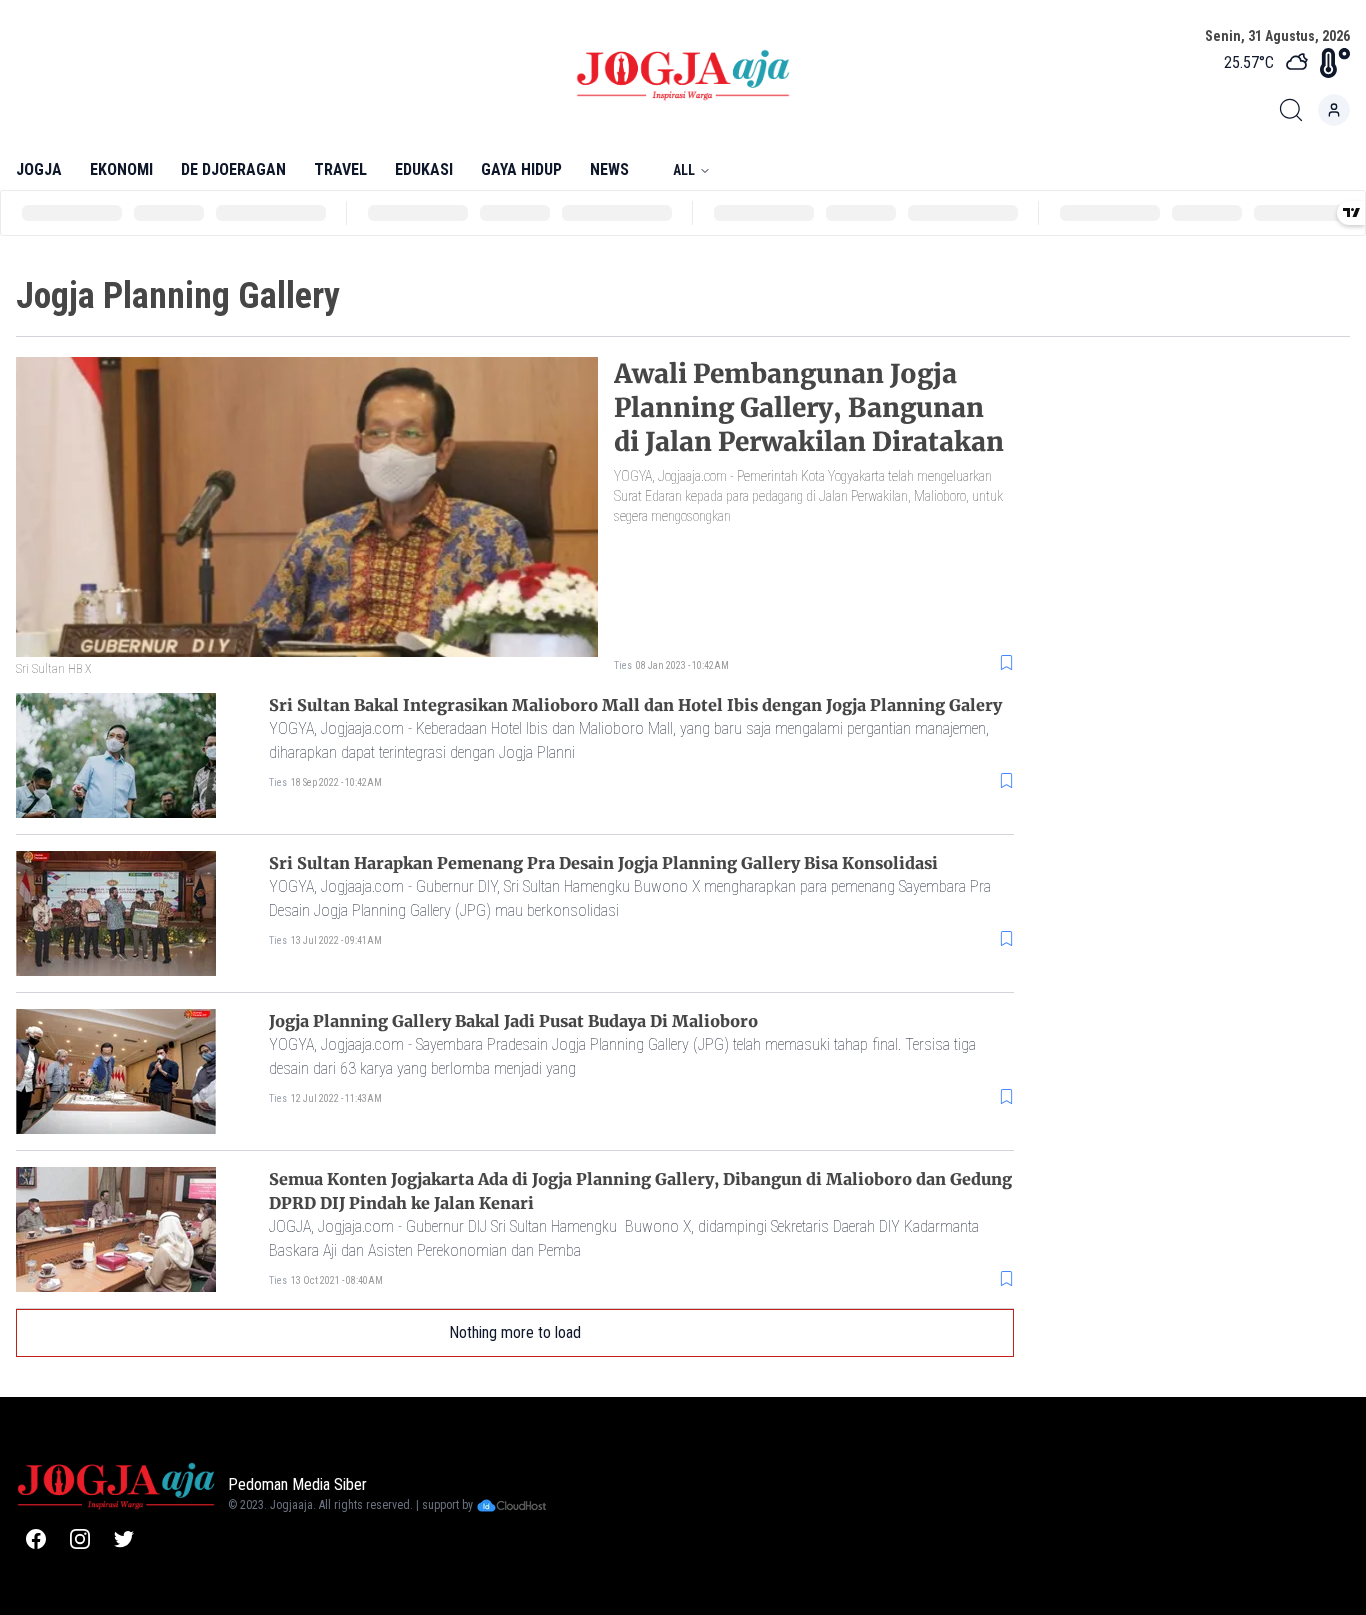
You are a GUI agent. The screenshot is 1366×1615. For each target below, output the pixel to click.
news (609, 169)
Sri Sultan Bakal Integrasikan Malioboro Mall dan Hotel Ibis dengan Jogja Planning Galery (635, 705)
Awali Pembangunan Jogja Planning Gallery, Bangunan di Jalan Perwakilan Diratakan (809, 407)
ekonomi (121, 169)
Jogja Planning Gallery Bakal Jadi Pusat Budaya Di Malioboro (513, 1021)
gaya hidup (521, 169)
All (684, 170)
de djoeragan (233, 169)
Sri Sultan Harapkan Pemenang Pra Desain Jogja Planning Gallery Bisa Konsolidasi (603, 863)
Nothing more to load (515, 1332)
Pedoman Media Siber (297, 1484)
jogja (39, 169)
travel (340, 169)
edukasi (424, 169)
